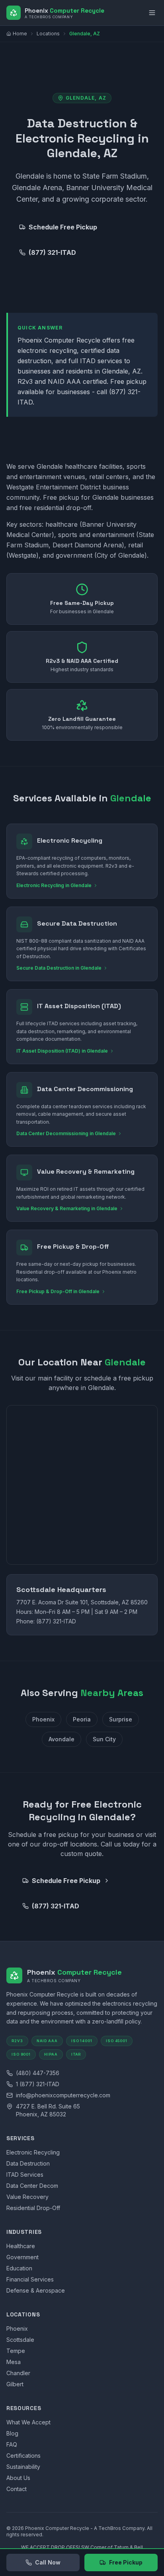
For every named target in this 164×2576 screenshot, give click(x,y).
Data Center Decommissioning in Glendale (66, 1133)
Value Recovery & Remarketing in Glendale (67, 1208)
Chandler (18, 2373)
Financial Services (30, 2279)
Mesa (14, 2362)
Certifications (23, 2456)
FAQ (12, 2444)
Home (20, 34)
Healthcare (21, 2246)
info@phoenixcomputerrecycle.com (63, 2095)
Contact (17, 2489)
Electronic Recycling (33, 2152)
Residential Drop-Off (33, 2208)
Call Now (48, 2562)
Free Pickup (126, 2562)
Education (19, 2268)
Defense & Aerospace (36, 2290)
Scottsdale (20, 2340)
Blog (12, 2433)
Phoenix (17, 2329)
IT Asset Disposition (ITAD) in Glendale (62, 1051)
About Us (18, 2478)
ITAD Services (25, 2175)
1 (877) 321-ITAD (38, 2084)
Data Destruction (28, 2163)
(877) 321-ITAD (52, 252)
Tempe (16, 2351)
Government (22, 2257)
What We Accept (28, 2422)
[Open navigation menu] (152, 13)
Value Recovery (27, 2197)
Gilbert (15, 2384)
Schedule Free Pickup (63, 227)
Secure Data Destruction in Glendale (59, 968)
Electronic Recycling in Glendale (54, 885)
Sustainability (23, 2467)
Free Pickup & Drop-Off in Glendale (58, 1291)
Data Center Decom (32, 2186)
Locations (48, 34)
